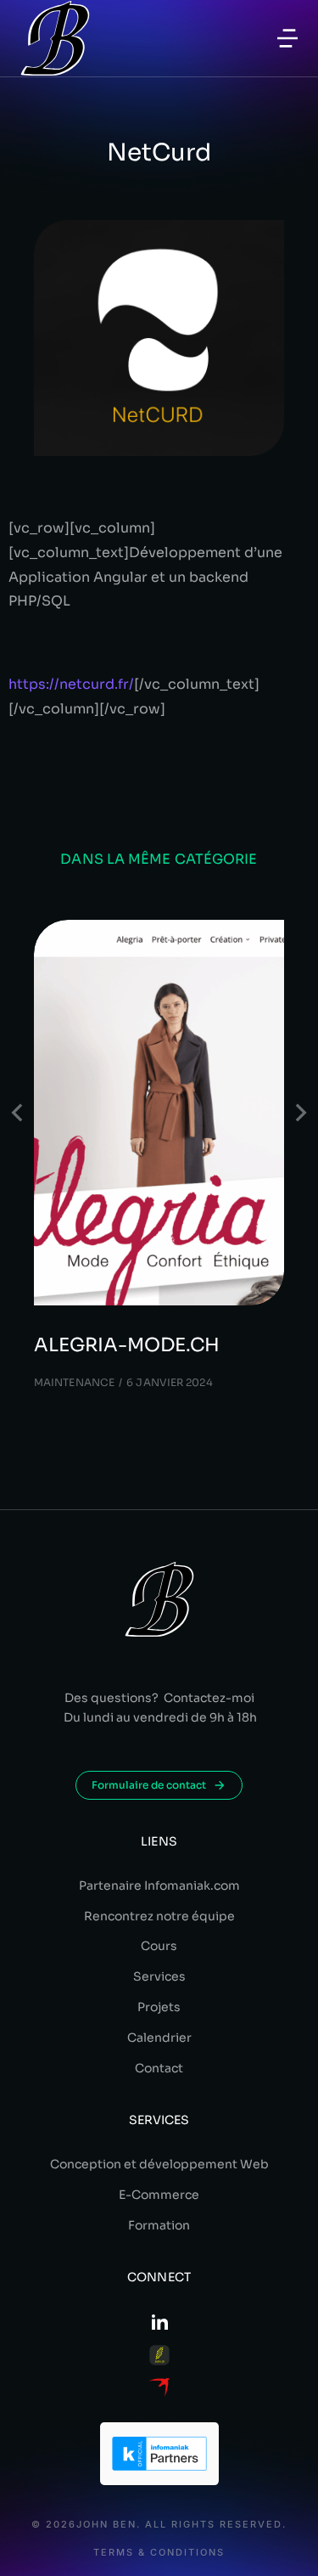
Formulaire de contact (149, 1785)
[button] (287, 38)
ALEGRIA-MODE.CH (127, 1345)
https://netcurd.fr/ (71, 684)
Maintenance (74, 1382)
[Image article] (159, 1113)
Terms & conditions (159, 2553)
